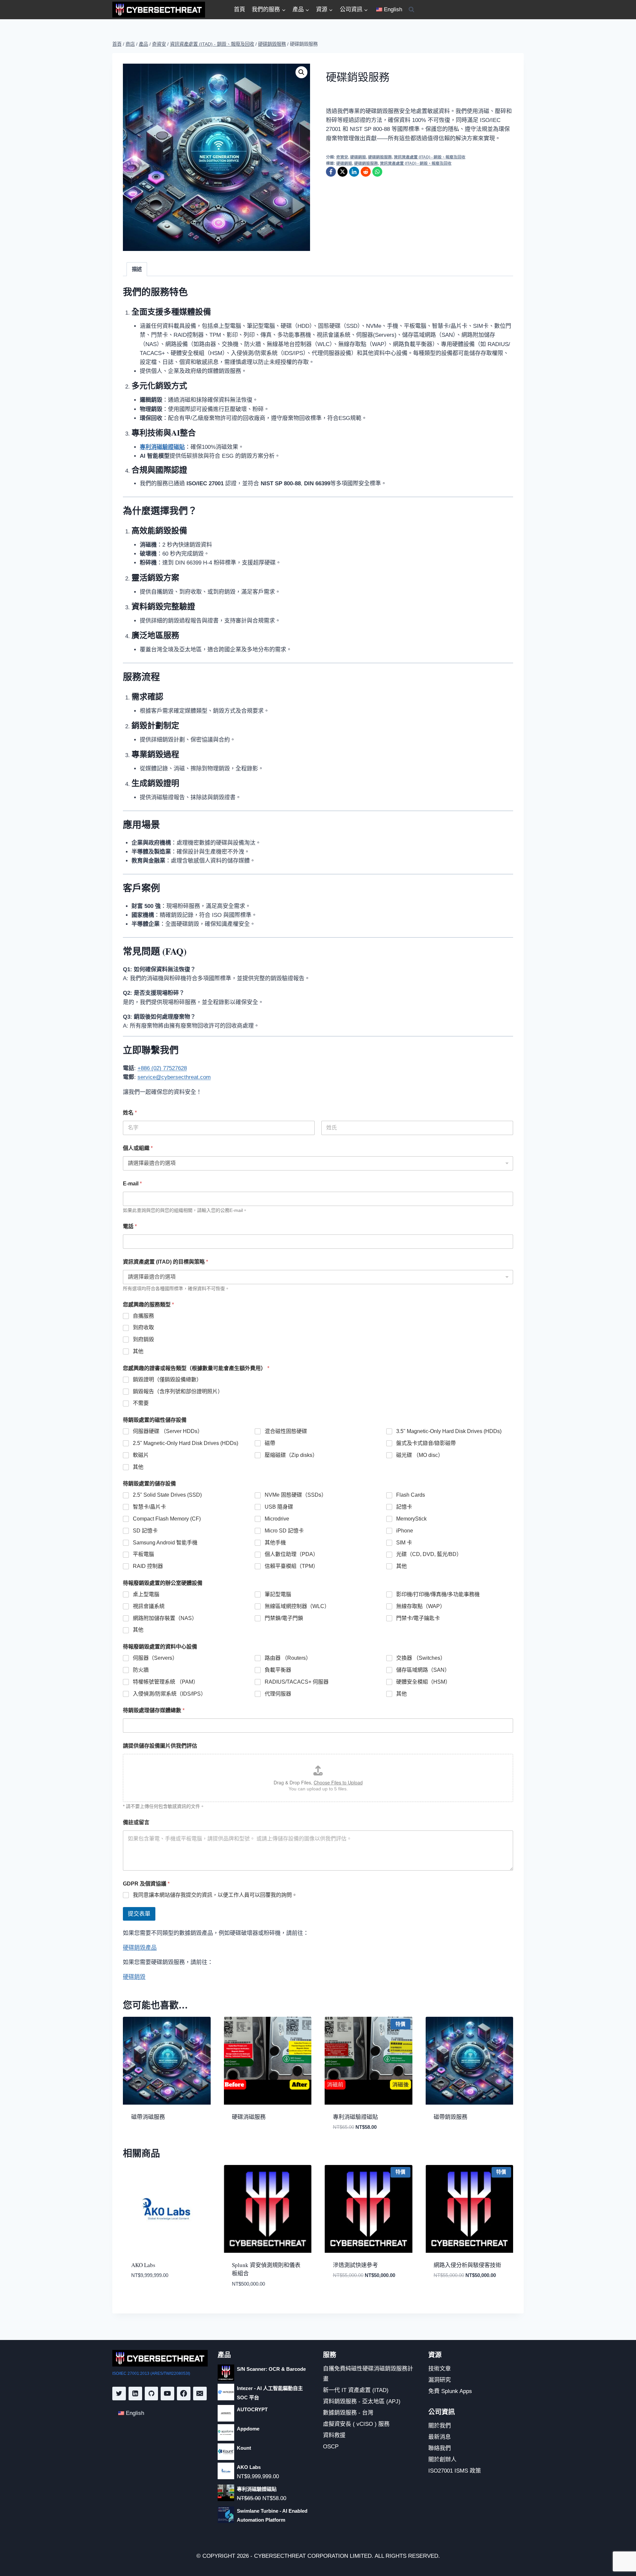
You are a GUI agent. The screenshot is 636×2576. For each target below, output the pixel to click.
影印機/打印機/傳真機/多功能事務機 (438, 1594)
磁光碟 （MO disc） (420, 1455)
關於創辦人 (442, 2459)
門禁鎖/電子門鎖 (284, 1618)
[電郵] (200, 2394)
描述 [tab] (137, 269)
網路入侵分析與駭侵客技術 (467, 2265)
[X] (343, 172)
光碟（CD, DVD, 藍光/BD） (429, 1554)
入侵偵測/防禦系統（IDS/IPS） (169, 1694)
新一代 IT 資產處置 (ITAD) (356, 2390)
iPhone (405, 1531)
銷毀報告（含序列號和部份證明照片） (178, 1391)
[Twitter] (119, 2394)
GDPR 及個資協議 (146, 1884)
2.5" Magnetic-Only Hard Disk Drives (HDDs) (185, 1443)
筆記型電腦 (278, 1594)
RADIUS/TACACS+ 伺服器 (297, 1682)
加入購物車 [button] (143, 2295)
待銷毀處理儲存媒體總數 (154, 1710)
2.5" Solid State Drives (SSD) (167, 1495)
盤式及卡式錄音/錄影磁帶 (426, 1443)
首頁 (239, 9)
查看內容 (141, 2138)
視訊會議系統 (149, 1606)
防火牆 (141, 1670)
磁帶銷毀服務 (450, 2117)
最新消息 (440, 2437)
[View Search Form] (411, 10)
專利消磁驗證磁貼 (355, 2117)
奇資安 (342, 157)
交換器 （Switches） (421, 1658)
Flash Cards (411, 1495)
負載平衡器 (278, 1670)
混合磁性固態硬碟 (286, 1431)
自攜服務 (143, 1316)
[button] (301, 72)
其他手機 (275, 1543)
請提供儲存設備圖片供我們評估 (160, 1746)
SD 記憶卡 (145, 1531)
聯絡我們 (440, 2448)
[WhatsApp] (377, 172)
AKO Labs (143, 2265)
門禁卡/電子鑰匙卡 (418, 1618)
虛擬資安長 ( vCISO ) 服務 (356, 2424)
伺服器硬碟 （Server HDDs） (168, 1431)
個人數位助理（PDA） (291, 1554)
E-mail (132, 1184)
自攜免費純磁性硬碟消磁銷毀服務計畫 (368, 2374)
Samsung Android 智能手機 (165, 1543)
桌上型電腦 (146, 1594)
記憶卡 (404, 1507)
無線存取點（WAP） (421, 1606)
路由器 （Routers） (288, 1658)
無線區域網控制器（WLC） (297, 1606)
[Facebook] (331, 172)
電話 (130, 1226)
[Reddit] (366, 172)
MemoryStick (411, 1519)
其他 (138, 1351)
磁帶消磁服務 (148, 2117)
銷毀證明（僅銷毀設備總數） (167, 1379)
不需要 (141, 1403)
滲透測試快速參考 (355, 2265)
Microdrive (277, 1519)
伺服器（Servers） (155, 1658)
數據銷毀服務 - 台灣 (348, 2413)
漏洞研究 (440, 2380)
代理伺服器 (278, 1694)
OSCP (331, 2447)
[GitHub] (152, 2394)
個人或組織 (138, 1148)
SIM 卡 (404, 1543)
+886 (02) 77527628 (162, 1068)
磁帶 (270, 1443)
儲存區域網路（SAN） (423, 1670)
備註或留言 (136, 1822)
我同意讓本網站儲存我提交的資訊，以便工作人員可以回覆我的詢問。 (215, 1895)
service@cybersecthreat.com (174, 1077)
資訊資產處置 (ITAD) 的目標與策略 (165, 1262)
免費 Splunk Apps (450, 2391)
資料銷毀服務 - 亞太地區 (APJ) (362, 2401)
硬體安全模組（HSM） (423, 1682)
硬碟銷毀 (358, 157)
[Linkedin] (135, 2394)
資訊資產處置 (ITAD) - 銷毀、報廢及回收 (430, 157)
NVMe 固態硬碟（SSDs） (296, 1495)
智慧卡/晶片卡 (149, 1507)
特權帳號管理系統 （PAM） (166, 1682)
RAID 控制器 (148, 1566)
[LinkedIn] (354, 172)
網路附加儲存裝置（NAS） (165, 1618)
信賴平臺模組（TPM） (291, 1566)
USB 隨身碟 (279, 1507)
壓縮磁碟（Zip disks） (291, 1455)
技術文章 (440, 2369)
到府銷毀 (143, 1339)
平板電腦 (143, 1554)
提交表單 (139, 1914)
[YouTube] (167, 2394)
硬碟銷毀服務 (380, 157)
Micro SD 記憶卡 (284, 1531)
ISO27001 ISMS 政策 (455, 2471)
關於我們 (440, 2426)
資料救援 (334, 2435)
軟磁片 (141, 1455)
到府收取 (143, 1327)
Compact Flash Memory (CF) (167, 1519)
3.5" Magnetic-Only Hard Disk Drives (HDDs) (449, 1431)
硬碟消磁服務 (249, 2117)
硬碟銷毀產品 (140, 1948)
